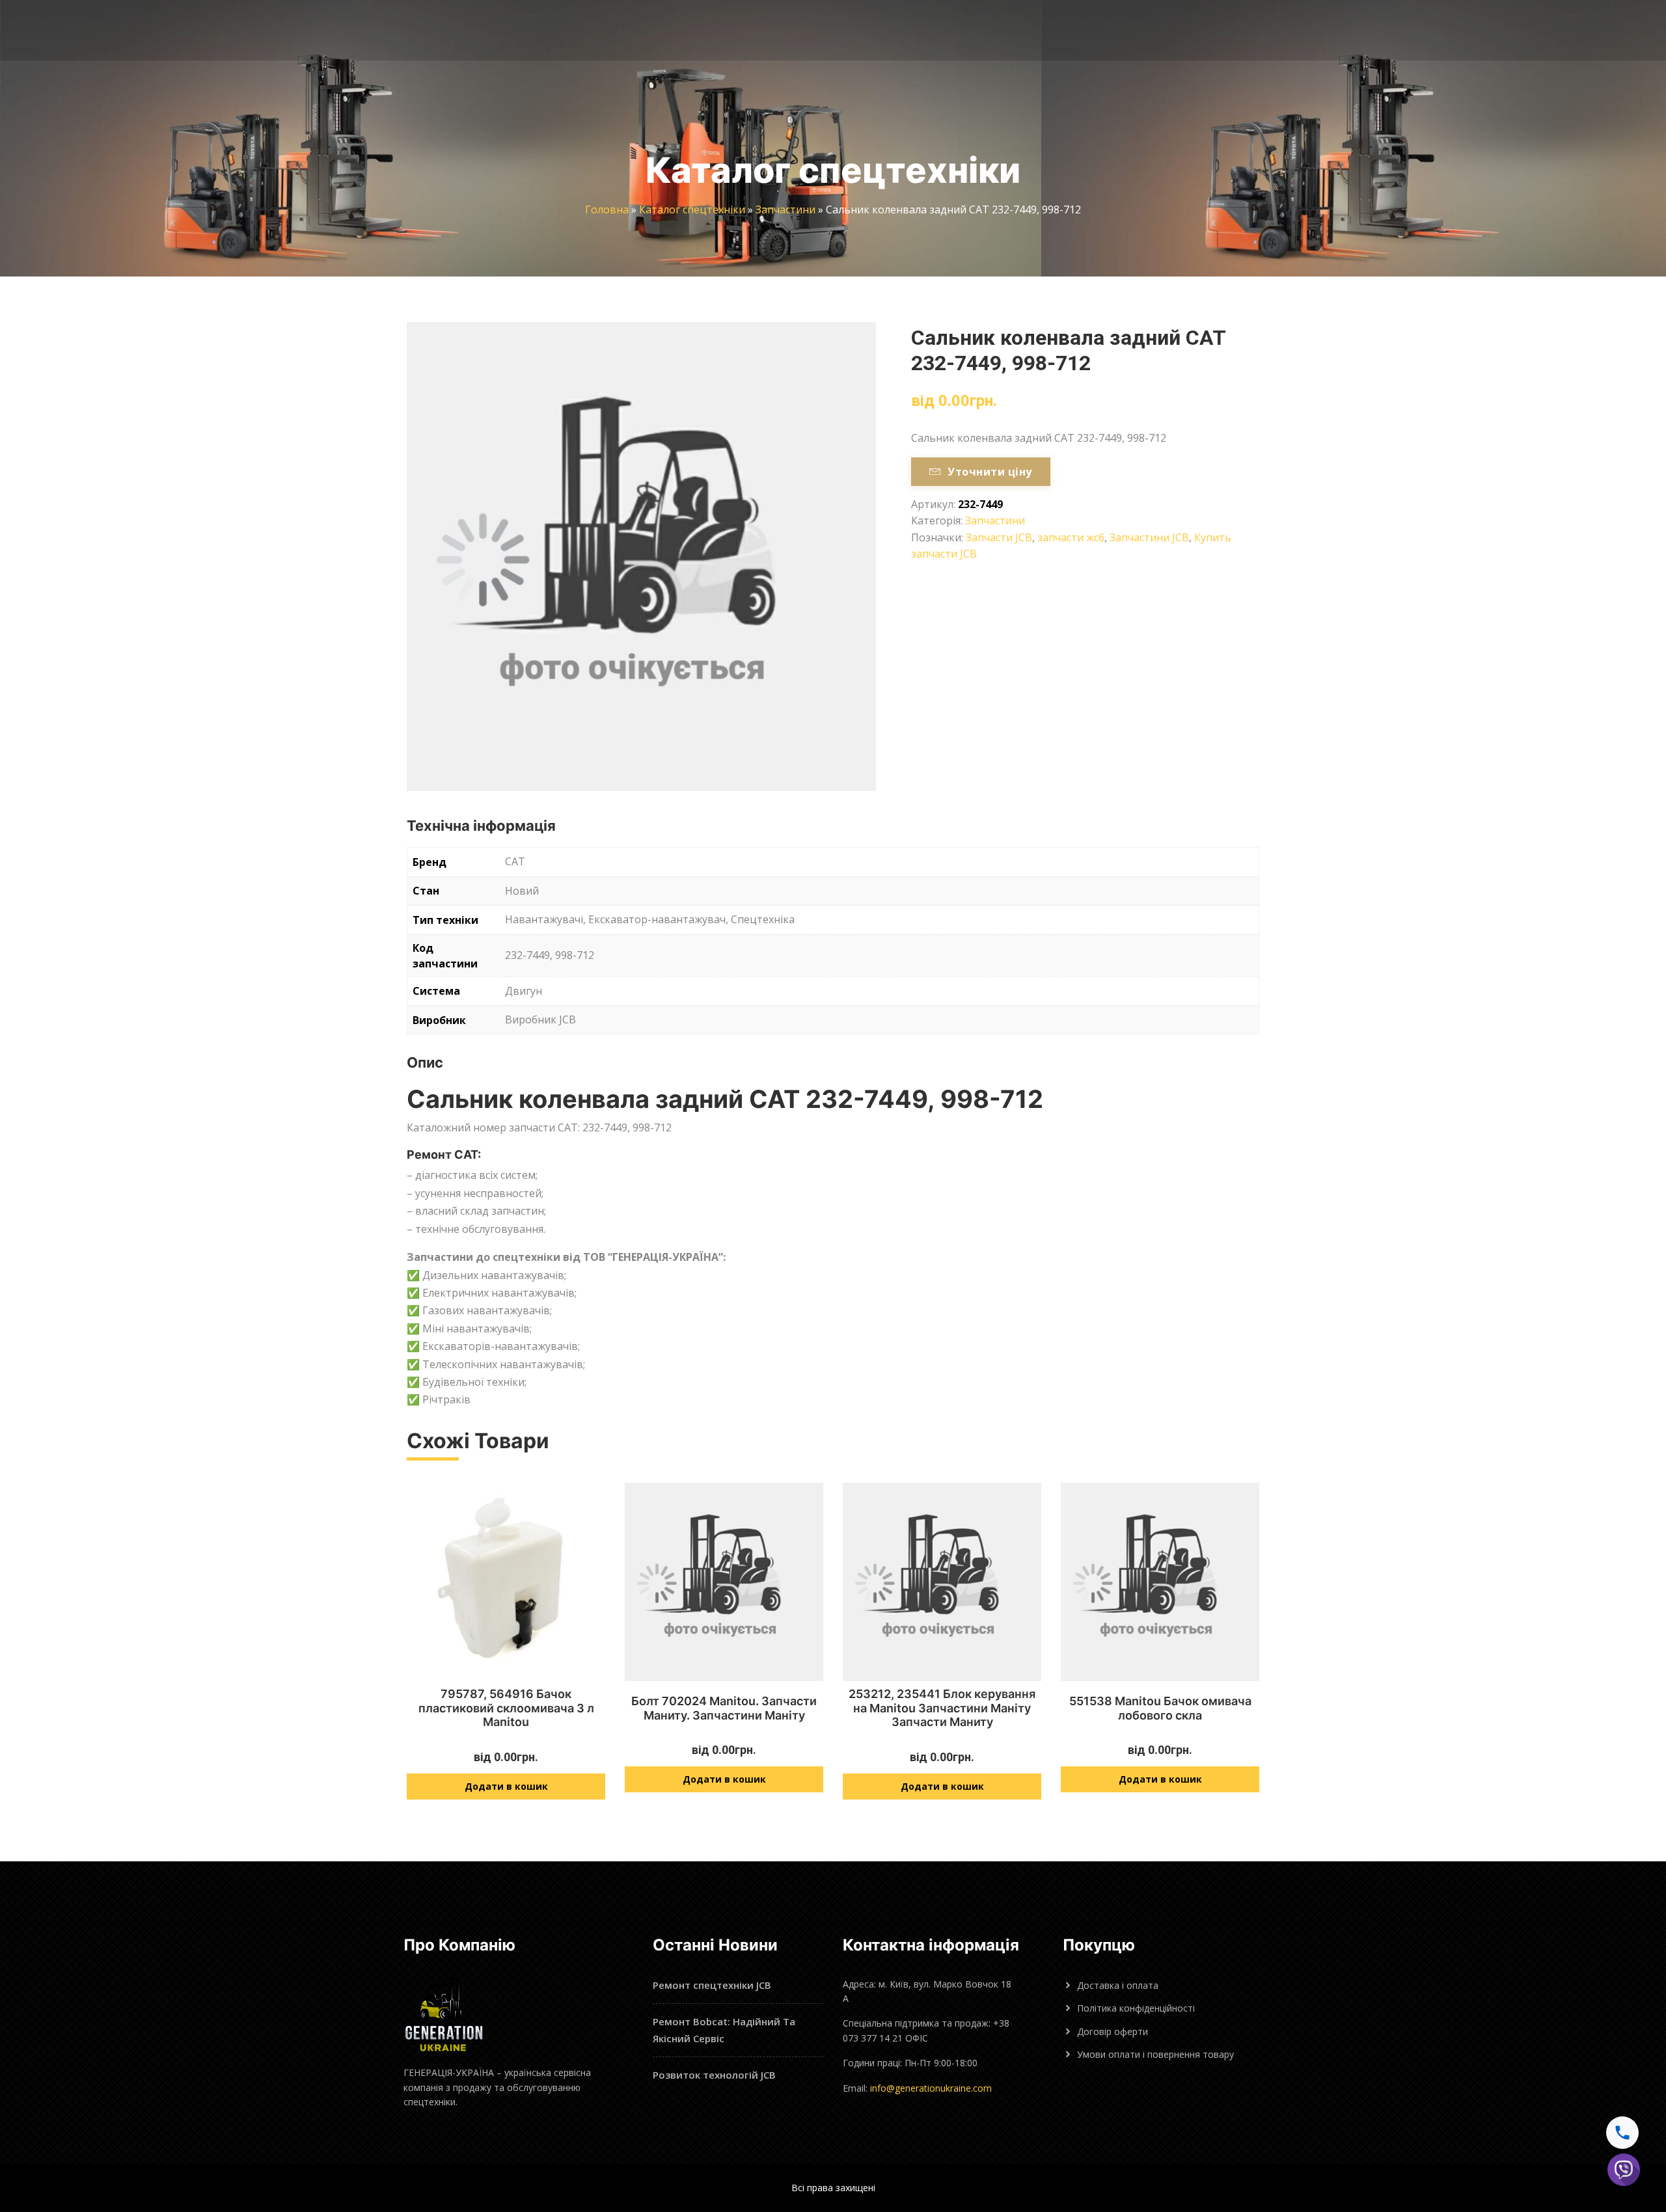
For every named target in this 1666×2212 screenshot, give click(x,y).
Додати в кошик (506, 1786)
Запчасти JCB (999, 537)
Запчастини (785, 209)
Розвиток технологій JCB (714, 2075)
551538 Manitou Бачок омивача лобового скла (1160, 1708)
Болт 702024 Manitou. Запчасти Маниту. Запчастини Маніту (724, 1708)
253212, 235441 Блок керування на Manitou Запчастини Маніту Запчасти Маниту (942, 1708)
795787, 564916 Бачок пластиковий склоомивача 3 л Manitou (506, 1708)
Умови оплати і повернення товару (1155, 2054)
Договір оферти (1113, 2031)
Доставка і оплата (1118, 1985)
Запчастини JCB (1149, 537)
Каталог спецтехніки (692, 209)
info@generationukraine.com (931, 2088)
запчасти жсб (1071, 537)
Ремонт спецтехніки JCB (712, 1985)
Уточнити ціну (990, 472)
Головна (607, 209)
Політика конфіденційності (1136, 2008)
